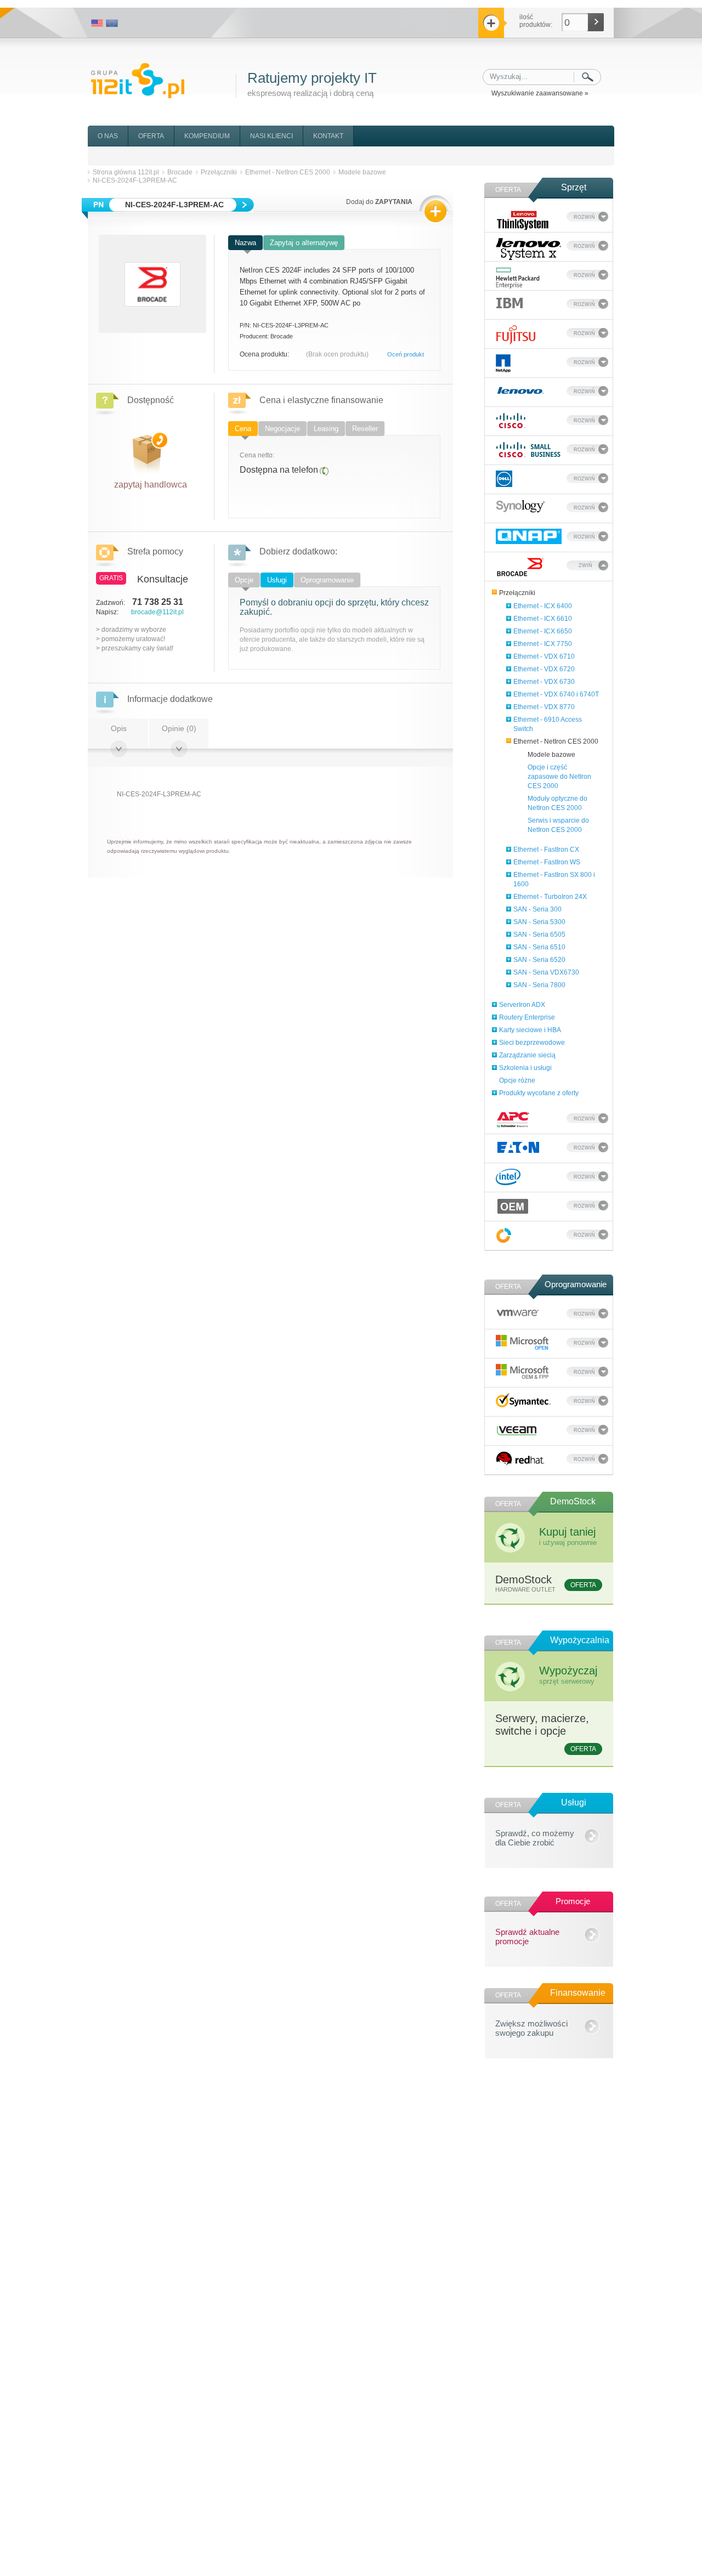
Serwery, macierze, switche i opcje (546, 1733)
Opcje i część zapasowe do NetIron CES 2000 (559, 777)
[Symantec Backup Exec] (523, 1400)
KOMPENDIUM (207, 136)
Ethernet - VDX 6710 (544, 656)
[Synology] (520, 506)
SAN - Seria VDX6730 (546, 972)
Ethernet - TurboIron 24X (550, 897)
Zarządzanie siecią (527, 1055)
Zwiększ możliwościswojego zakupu (531, 2026)
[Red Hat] (520, 1459)
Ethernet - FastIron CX (546, 850)
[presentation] (246, 243)
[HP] (518, 278)
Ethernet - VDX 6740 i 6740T (556, 694)
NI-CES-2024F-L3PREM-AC (135, 180)
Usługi (574, 1802)
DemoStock (573, 1501)
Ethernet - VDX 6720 (544, 669)
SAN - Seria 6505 (539, 935)
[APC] (513, 1120)
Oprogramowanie (576, 1284)
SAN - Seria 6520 (539, 960)
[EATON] (519, 1147)
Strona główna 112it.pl (126, 172)
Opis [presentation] (119, 728)
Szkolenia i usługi (525, 1068)
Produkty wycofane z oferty (539, 1093)
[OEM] (513, 1206)
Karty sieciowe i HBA (530, 1030)
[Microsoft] (523, 1343)
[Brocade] (520, 567)
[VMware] (518, 1311)
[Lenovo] (520, 389)
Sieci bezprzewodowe (532, 1043)
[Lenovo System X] (529, 249)
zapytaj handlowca (151, 482)
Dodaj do (379, 202)
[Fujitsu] (516, 335)
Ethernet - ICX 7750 (543, 644)
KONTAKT (328, 136)
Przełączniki (517, 593)
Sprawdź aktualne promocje (527, 1935)
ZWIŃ (585, 565)
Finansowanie (578, 1993)
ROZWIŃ (584, 217)
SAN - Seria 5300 (539, 922)
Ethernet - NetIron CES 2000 (556, 741)
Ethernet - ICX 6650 (543, 631)
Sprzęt (574, 187)
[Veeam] (517, 1429)
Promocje (573, 1901)
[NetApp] (503, 363)
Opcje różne (517, 1080)
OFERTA (151, 136)
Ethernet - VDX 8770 (544, 707)
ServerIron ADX (522, 1005)
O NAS (108, 136)
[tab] (246, 244)
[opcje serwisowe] (504, 1235)
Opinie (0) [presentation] (179, 728)
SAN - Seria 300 (537, 909)
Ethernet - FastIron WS (547, 862)
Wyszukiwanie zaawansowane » (540, 93)
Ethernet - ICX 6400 (543, 606)
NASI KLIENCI (271, 136)
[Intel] (508, 1177)
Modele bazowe (551, 755)
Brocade (180, 172)
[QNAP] (529, 536)
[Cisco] (511, 421)
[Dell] (504, 479)
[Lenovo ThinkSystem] (523, 220)
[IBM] (509, 302)
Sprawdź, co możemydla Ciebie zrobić (535, 1836)
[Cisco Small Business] (529, 450)
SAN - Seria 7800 (539, 985)
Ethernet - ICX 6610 (543, 619)
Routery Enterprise (527, 1017)
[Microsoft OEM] (523, 1372)
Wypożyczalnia (580, 1640)
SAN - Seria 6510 (539, 947)
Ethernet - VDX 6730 (544, 682)
